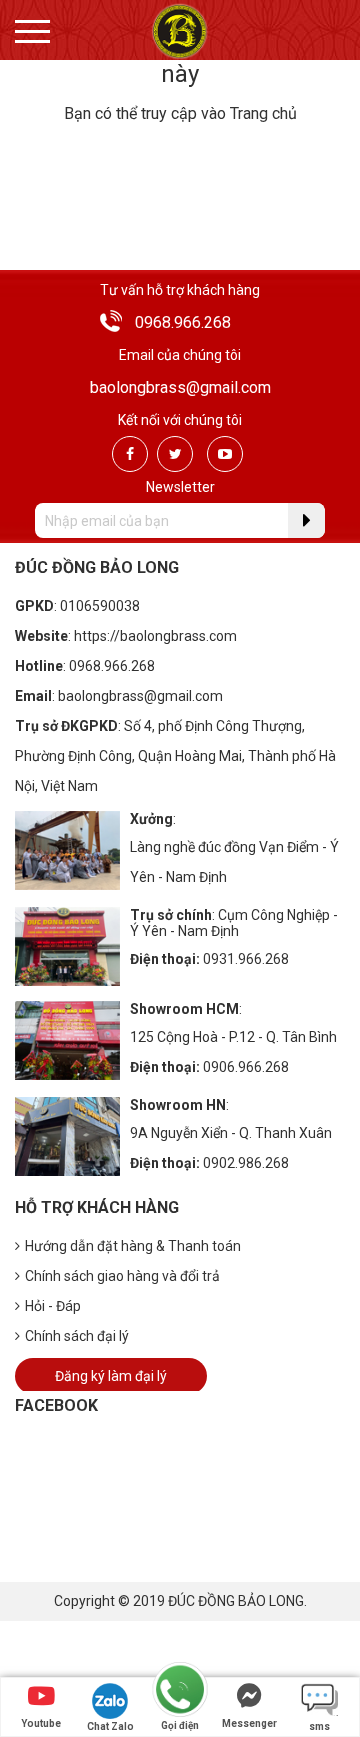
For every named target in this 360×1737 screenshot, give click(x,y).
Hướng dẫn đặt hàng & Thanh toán (133, 1246)
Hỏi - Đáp (53, 1306)
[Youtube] (225, 454)
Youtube (41, 1723)
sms (319, 1726)
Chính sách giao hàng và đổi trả (122, 1276)
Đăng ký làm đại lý (111, 1376)
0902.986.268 (246, 1163)
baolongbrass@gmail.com (180, 387)
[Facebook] (130, 454)
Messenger (249, 1723)
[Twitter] (175, 454)
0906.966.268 (246, 1067)
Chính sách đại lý (77, 1336)
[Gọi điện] (180, 1690)
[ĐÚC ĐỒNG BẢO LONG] (179, 30)
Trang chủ (263, 113)
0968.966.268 (183, 322)
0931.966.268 (246, 959)
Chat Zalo (110, 1726)
